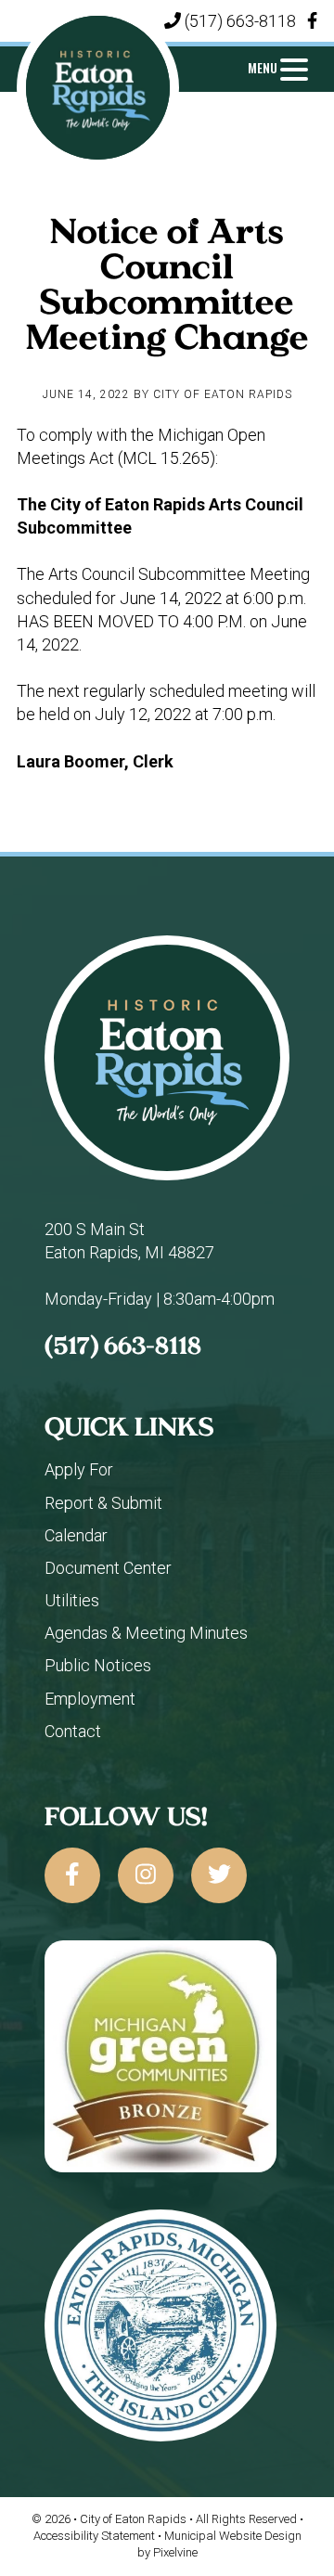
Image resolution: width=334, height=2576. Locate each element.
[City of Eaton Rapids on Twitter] (219, 1875)
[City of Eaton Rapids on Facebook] (72, 1875)
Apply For (79, 1469)
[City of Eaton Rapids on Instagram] (146, 1875)
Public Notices (98, 1665)
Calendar (76, 1535)
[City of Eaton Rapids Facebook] (312, 21)
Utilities (72, 1600)
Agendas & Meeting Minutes (146, 1633)
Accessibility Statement (96, 2536)
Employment (90, 1699)
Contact (73, 1731)
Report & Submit (103, 1503)
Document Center (108, 1568)
